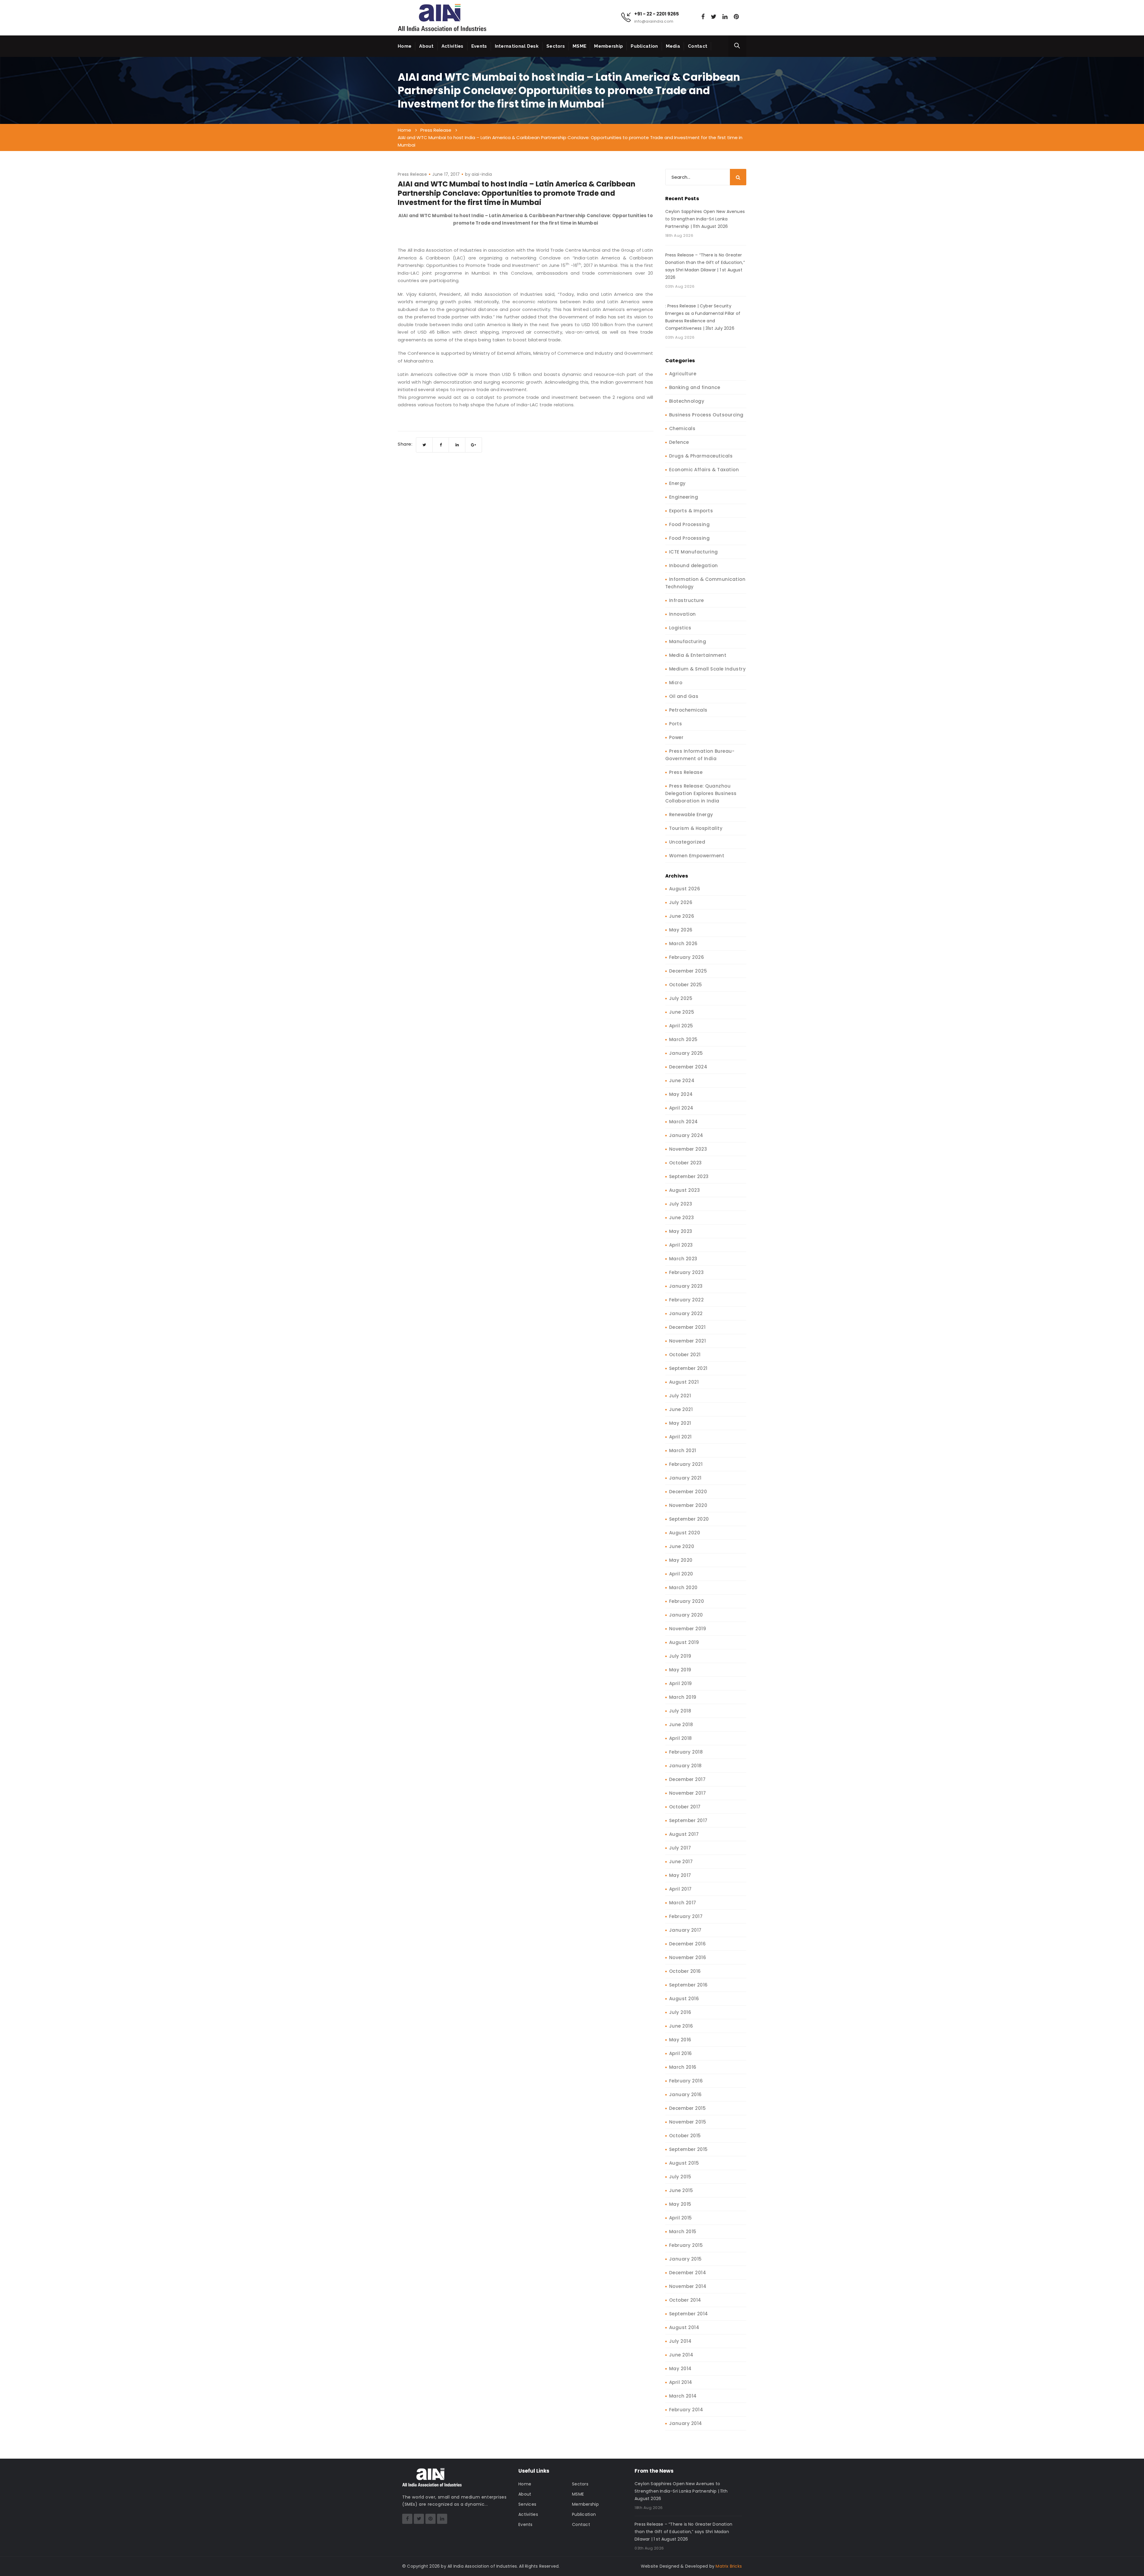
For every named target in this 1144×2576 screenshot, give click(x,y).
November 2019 (688, 1629)
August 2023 (685, 1190)
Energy (677, 483)
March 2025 (683, 1039)
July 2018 (680, 1711)
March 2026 (683, 944)
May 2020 (681, 1560)
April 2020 (681, 1574)
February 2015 (686, 2245)
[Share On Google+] (474, 445)
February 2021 (686, 1464)
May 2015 (680, 2204)
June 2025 (682, 1012)
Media (673, 46)
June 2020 (682, 1546)
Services (527, 2504)
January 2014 (686, 2423)
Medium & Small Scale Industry (708, 669)
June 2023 (682, 1218)
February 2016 (686, 2081)
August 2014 (684, 2327)
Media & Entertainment (698, 655)
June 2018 (681, 1725)
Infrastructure (687, 600)
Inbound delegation (694, 566)
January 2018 (686, 1766)
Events (479, 46)
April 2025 (681, 1026)
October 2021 (685, 1355)
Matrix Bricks (729, 2566)
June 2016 (681, 2026)
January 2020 (686, 1615)
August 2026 (685, 889)
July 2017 (680, 1848)
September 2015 (688, 2149)
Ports (676, 724)
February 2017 (686, 1916)
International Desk (517, 46)
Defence (679, 442)
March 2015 (683, 2232)
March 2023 (683, 1259)
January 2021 (685, 1478)
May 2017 (680, 1875)
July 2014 (680, 2341)
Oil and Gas (684, 696)
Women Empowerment (697, 856)
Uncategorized (687, 842)
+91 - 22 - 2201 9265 (657, 14)
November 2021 (688, 1341)
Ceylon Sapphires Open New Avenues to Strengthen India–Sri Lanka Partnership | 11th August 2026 (705, 219)
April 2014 (681, 2382)
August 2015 (684, 2163)
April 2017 (680, 1889)
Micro (676, 683)
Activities (453, 46)
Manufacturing (688, 641)
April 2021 (680, 1437)
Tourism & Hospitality (696, 828)
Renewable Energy (691, 815)
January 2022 (686, 1313)
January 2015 (686, 2259)
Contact (698, 46)
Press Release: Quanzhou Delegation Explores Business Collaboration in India (701, 793)
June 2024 (682, 1081)
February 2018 (686, 1752)
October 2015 (685, 2136)
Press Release (412, 174)
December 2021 (687, 1327)
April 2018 (681, 1738)
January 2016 (686, 2094)
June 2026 (682, 916)
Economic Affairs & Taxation (704, 470)
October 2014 (685, 2300)
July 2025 (681, 998)
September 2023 (689, 1176)
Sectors (556, 46)
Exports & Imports (691, 511)
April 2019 (681, 1683)
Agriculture (683, 374)
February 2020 (687, 1601)
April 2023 (681, 1245)
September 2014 (689, 2314)
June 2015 (681, 2190)
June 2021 (681, 1409)
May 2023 (681, 1231)
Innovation (683, 614)
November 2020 (688, 1505)
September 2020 (689, 1519)
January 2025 (686, 1053)
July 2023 (681, 1204)
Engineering (684, 497)
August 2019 (684, 1642)
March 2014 (683, 2396)
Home (405, 46)
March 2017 (683, 1903)
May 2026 (681, 930)
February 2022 (687, 1300)
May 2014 (680, 2369)
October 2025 (686, 985)
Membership (608, 46)
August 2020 (685, 1533)
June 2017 (681, 1862)
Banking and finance (695, 387)
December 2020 (688, 1492)
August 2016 (684, 1999)
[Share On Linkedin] (457, 445)
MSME (579, 46)
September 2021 (688, 1368)
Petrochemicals (688, 710)
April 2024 (681, 1108)
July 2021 (680, 1396)
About (426, 46)
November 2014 (688, 2286)
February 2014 (686, 2410)
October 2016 (685, 1971)
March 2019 (683, 1697)
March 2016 (683, 2067)
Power (676, 737)
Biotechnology (687, 401)
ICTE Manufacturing (694, 552)
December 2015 (688, 2108)
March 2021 (683, 1450)
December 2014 (688, 2273)
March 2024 (684, 1122)
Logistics (680, 628)
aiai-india (482, 174)
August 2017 (684, 1834)
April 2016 (681, 2053)
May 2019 (680, 1670)
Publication (644, 46)
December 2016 (688, 1944)
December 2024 (688, 1067)
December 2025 (688, 971)
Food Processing (690, 524)
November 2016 (688, 1957)
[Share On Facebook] (441, 445)
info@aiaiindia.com (654, 21)
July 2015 (680, 2177)
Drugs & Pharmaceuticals (701, 456)
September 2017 (688, 1820)
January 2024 (686, 1135)
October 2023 (686, 1163)
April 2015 (681, 2218)
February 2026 (687, 957)
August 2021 (684, 1382)
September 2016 (688, 1985)
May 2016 (680, 2040)
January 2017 (685, 1930)
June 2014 (681, 2355)
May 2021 (680, 1423)
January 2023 (686, 1286)
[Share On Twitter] (424, 445)
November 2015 (688, 2122)
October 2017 (685, 1807)
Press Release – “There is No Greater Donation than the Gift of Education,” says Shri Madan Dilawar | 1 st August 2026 (705, 266)
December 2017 (687, 1779)
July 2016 (680, 2012)
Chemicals (682, 428)
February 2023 (687, 1272)
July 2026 (681, 902)
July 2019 (680, 1656)
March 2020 (683, 1588)
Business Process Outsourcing (706, 415)
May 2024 (681, 1094)
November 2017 (688, 1793)
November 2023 (688, 1149)
